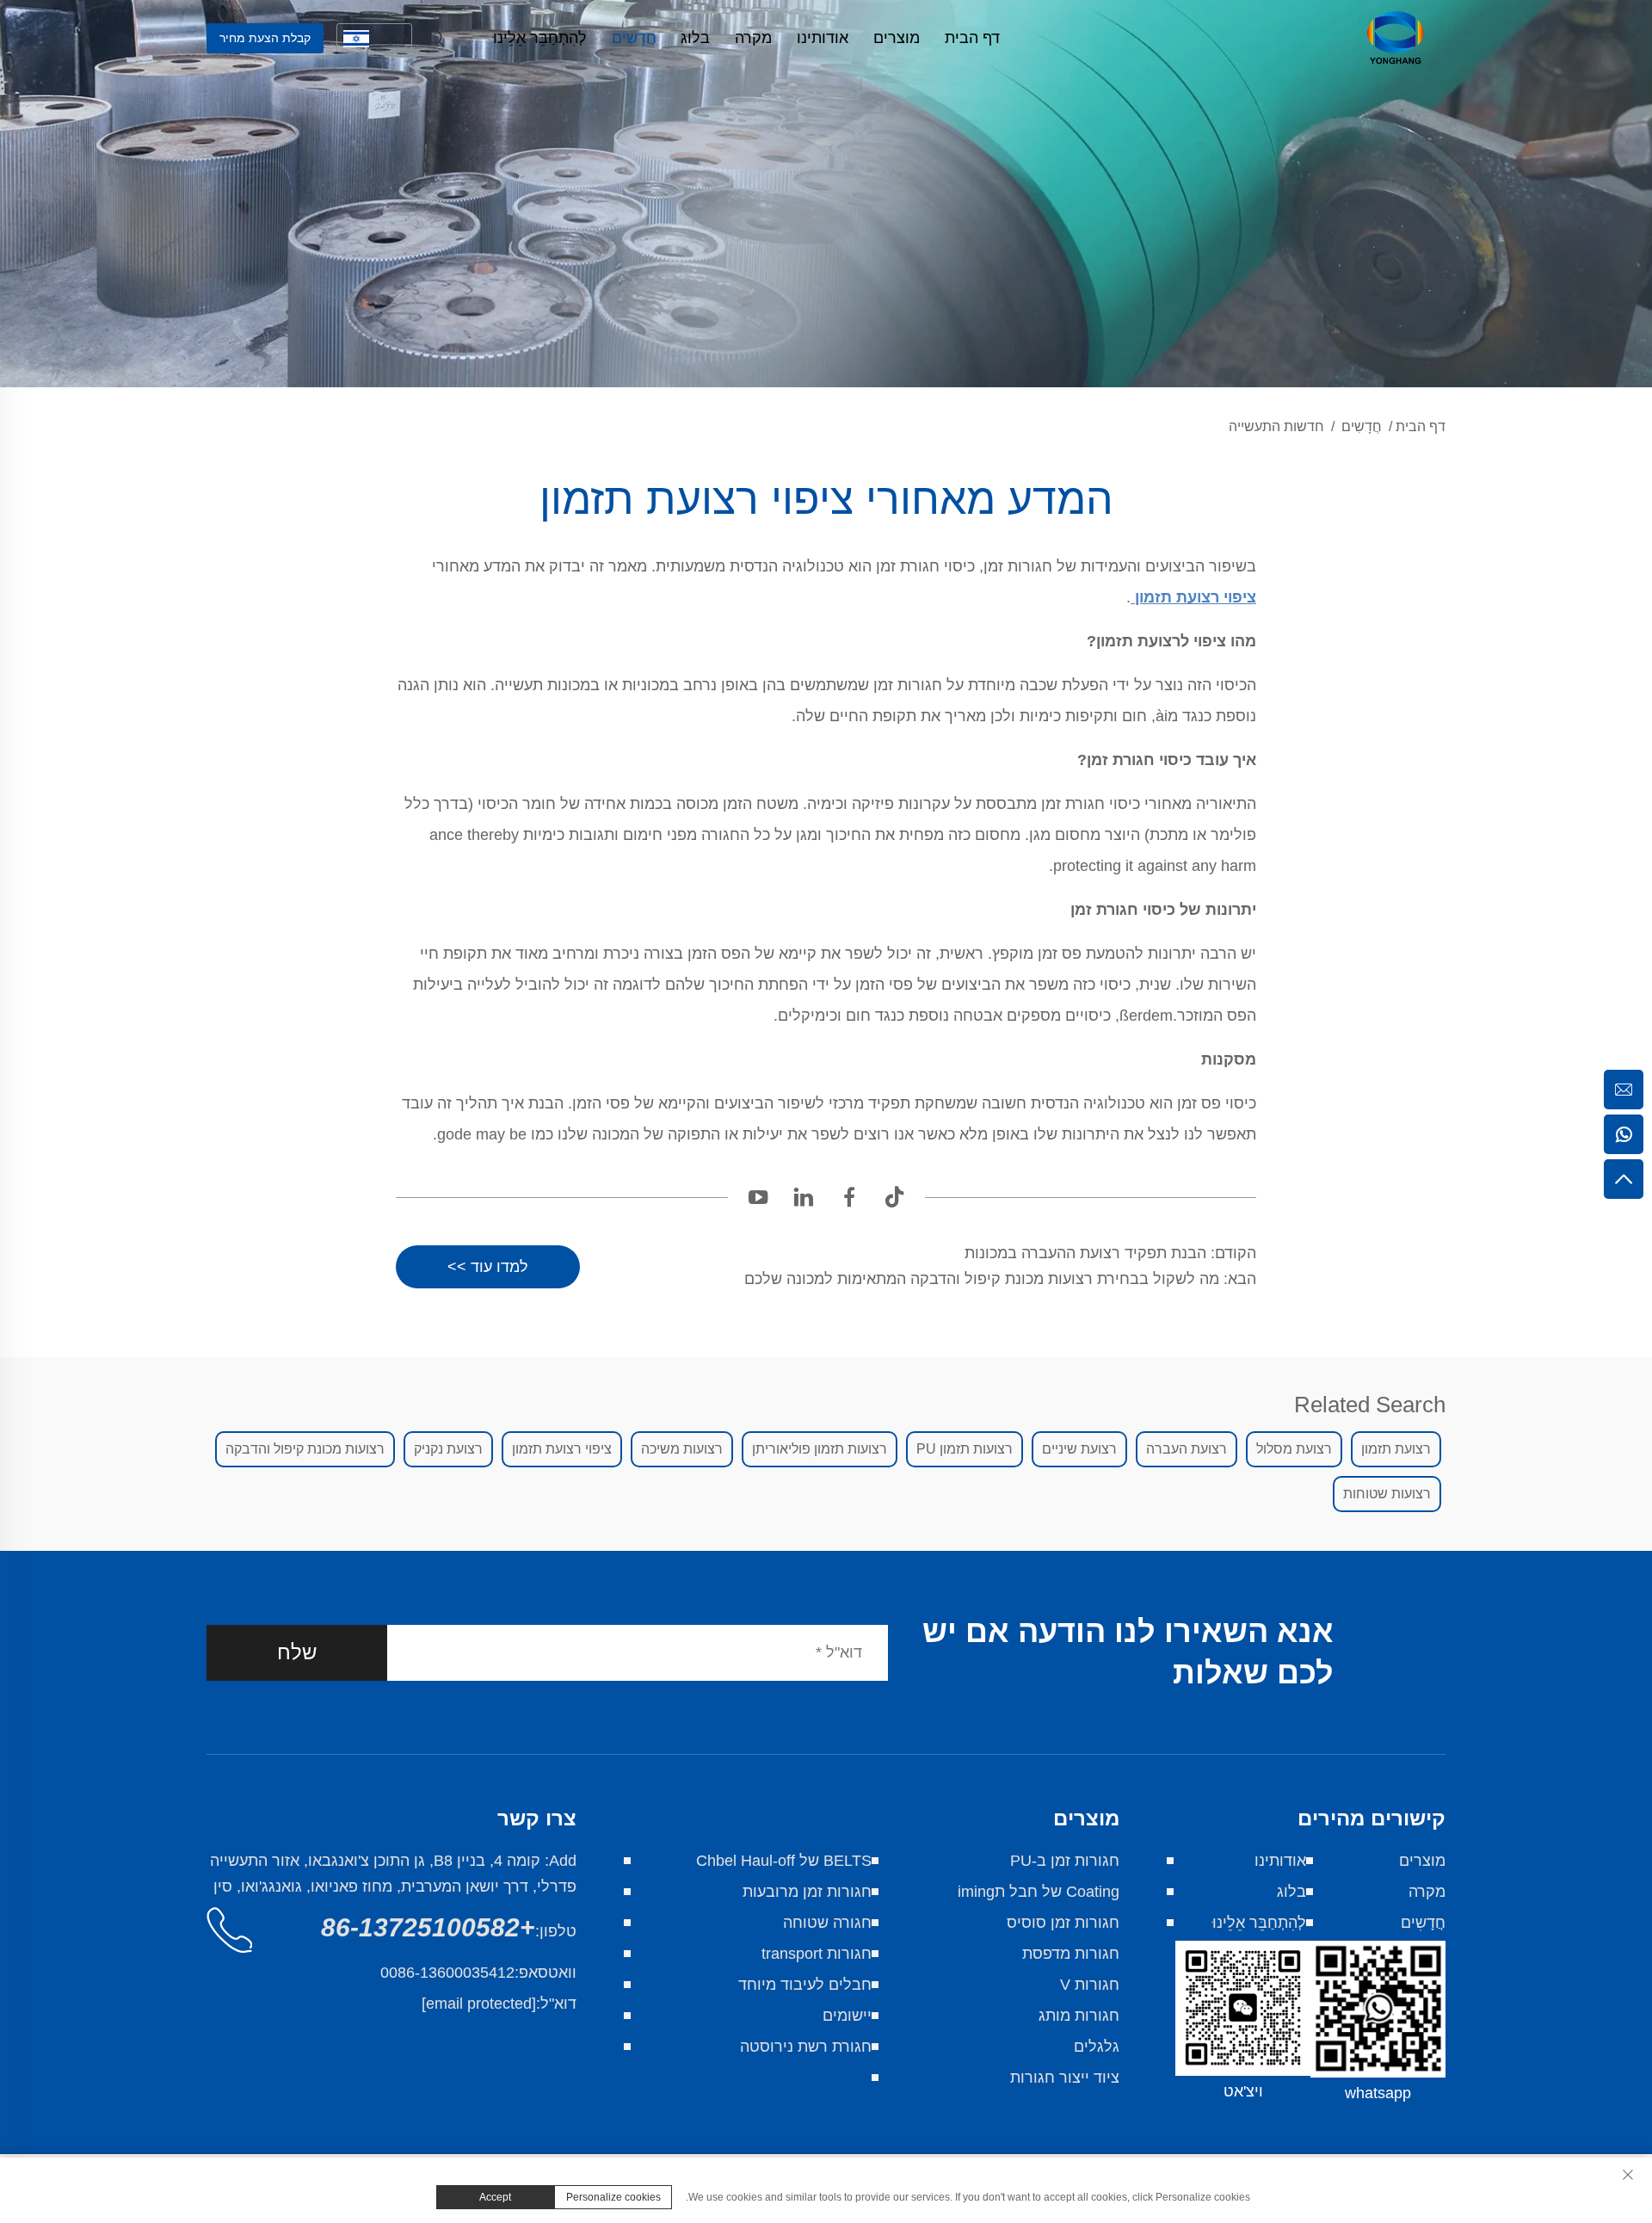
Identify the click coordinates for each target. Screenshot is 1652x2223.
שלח (297, 1652)
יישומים (847, 2016)
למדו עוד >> (488, 1267)
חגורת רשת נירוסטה (806, 2047)
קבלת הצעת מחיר (265, 38)
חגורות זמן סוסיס (1063, 1923)
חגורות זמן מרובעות (807, 1892)
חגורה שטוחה (827, 1923)
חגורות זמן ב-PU (1065, 1861)
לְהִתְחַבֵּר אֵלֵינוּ (540, 38)
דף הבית (972, 38)
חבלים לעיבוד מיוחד (805, 1985)
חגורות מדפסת (1071, 1954)
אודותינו (823, 38)
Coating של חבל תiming (1039, 1892)
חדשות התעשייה (1276, 426)
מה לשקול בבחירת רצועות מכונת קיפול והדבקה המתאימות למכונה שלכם (984, 1279)
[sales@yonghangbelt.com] (1624, 1090)
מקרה (753, 38)
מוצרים (897, 38)
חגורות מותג (1079, 2016)
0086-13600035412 (447, 1973)
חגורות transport (817, 1954)
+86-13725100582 (428, 1927)
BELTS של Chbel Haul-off (784, 1861)
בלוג (695, 38)
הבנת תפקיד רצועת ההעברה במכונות (1088, 1253)
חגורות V (1090, 1985)
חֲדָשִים (634, 38)
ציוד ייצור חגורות (1065, 2078)
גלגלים (1097, 2047)
